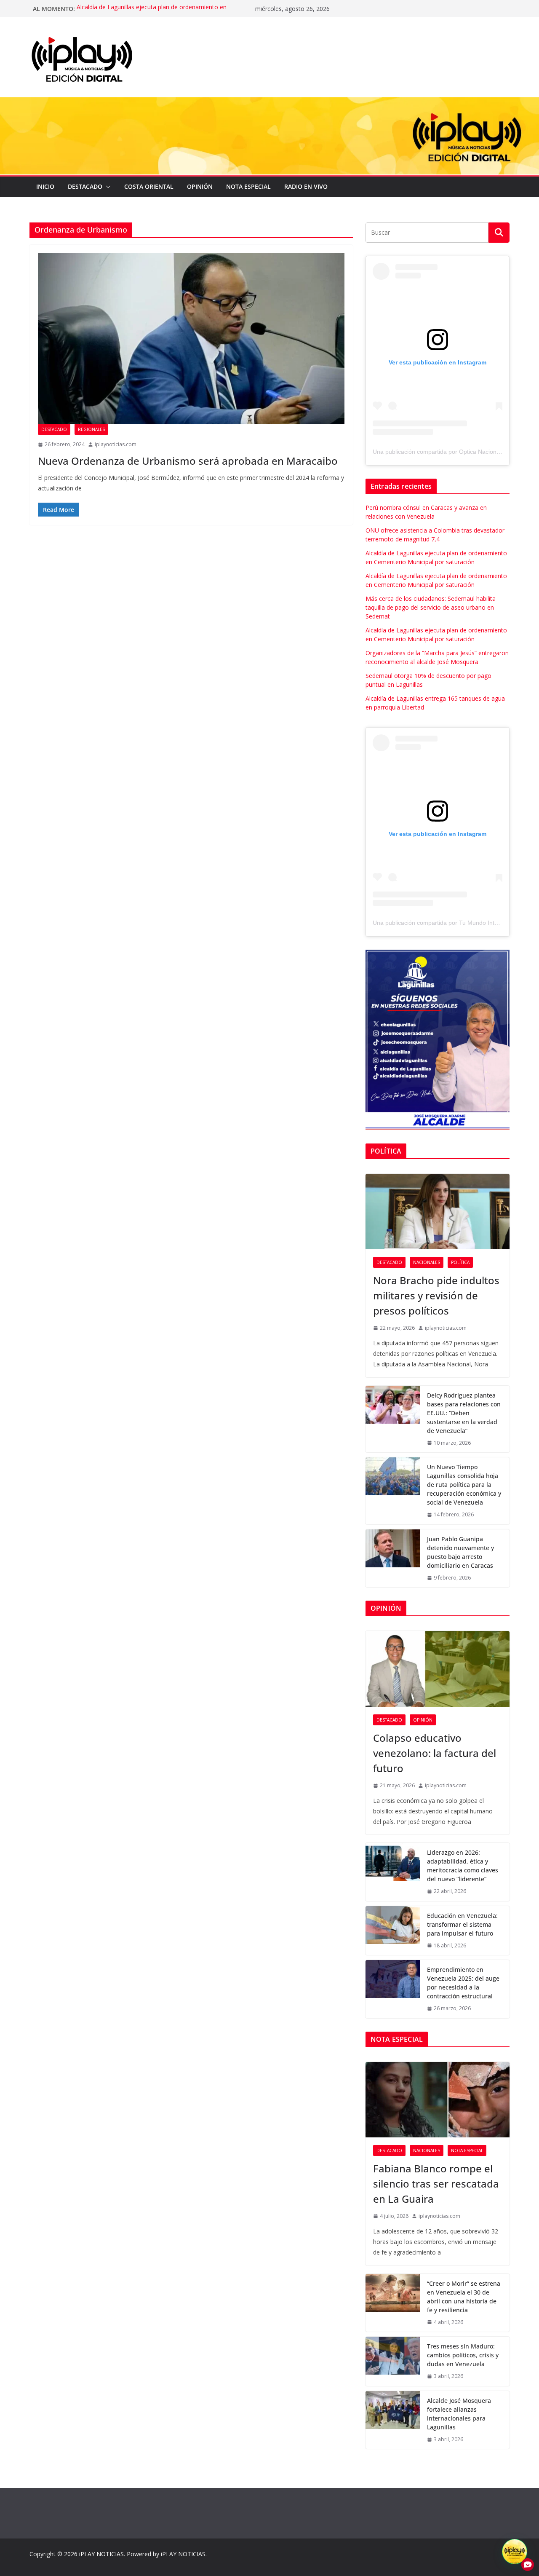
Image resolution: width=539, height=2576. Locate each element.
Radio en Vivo (306, 186)
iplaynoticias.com (116, 444)
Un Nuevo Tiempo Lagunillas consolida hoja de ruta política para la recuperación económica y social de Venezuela (464, 1485)
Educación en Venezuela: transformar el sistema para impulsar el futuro (462, 1924)
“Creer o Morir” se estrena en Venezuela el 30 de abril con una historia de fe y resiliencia (464, 2297)
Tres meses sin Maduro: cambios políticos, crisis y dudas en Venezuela (463, 2355)
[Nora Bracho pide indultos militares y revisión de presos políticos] (438, 1212)
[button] (107, 187)
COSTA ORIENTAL (149, 186)
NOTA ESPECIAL (248, 186)
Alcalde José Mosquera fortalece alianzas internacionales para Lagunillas (459, 2414)
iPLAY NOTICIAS (101, 2554)
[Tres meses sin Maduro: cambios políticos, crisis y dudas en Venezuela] (393, 2361)
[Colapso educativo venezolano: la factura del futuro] (438, 1669)
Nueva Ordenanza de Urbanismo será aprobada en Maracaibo (188, 461)
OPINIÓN (200, 186)
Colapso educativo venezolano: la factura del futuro (435, 1753)
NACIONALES (427, 1262)
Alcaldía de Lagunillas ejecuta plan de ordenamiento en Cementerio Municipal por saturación (152, 13)
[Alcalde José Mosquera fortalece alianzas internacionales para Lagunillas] (393, 2420)
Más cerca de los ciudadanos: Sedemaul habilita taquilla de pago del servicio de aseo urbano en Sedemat (431, 607)
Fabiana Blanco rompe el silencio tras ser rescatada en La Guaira (436, 2184)
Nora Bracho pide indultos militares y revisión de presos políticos (436, 1295)
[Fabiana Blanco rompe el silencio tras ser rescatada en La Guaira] (438, 2100)
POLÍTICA (460, 1262)
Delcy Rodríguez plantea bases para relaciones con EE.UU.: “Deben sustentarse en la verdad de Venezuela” (464, 1413)
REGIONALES (91, 429)
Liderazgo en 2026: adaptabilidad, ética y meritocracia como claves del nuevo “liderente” (463, 1866)
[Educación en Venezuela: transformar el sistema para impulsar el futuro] (393, 1931)
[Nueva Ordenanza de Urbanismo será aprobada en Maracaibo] (191, 339)
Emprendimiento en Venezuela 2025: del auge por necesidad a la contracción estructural (463, 1983)
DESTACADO (85, 186)
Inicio (45, 186)
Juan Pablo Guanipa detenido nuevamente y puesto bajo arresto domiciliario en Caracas (460, 1552)
